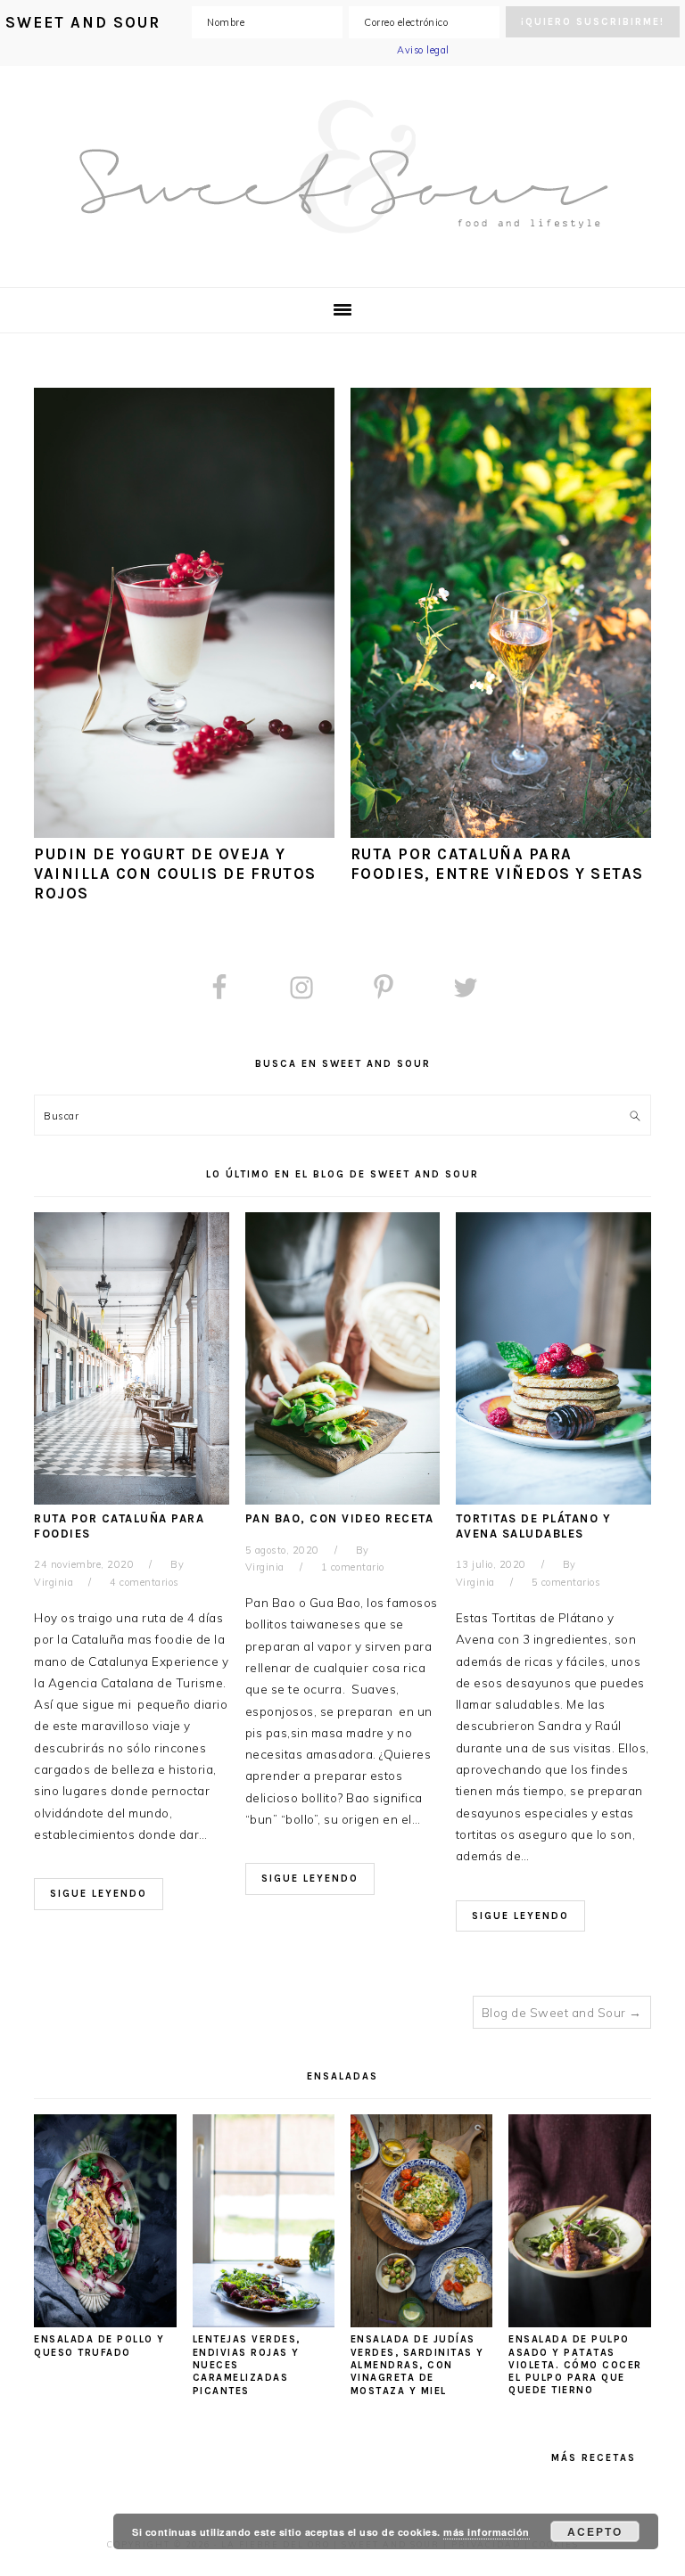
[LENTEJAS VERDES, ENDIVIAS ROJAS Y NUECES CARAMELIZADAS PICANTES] (264, 2322)
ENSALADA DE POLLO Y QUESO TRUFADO (99, 2346)
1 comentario (353, 1567)
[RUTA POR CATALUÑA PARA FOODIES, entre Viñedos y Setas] (501, 833)
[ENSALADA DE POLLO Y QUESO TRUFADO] (105, 2322)
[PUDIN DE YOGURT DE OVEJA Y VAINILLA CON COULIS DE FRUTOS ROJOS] (184, 833)
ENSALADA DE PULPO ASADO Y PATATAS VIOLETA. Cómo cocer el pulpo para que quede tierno (575, 2365)
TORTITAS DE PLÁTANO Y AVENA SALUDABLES (534, 1526)
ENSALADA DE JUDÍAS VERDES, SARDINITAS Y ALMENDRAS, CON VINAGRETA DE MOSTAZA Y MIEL (417, 2365)
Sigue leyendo (99, 1894)
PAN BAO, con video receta (340, 1518)
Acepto (595, 2531)
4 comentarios (144, 1582)
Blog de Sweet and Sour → (562, 2012)
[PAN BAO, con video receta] (343, 1500)
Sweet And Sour (342, 167)
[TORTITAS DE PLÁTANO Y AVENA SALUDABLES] (553, 1500)
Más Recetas (594, 2458)
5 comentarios (566, 1582)
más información (487, 2532)
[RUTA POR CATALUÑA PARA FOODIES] (132, 1500)
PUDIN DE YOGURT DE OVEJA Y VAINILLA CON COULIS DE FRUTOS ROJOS (175, 874)
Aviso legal (423, 50)
